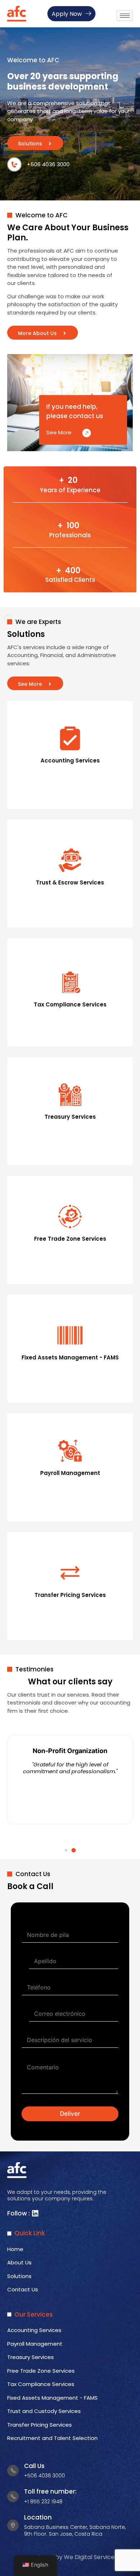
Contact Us (23, 2289)
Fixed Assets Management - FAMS (52, 2398)
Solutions (19, 2276)
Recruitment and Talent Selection (52, 2438)
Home (15, 2249)
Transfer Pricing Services (39, 2425)
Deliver (70, 2114)
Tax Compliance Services (41, 2384)
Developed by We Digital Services (70, 2557)
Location (38, 2517)
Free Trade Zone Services (41, 2371)
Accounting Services (34, 2330)
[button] (66, 1850)
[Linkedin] (35, 2213)
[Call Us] (13, 2471)
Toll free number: (50, 2491)
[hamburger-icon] (125, 16)
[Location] (13, 2525)
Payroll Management (37, 2344)
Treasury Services (31, 2357)
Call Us (34, 2466)
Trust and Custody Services (45, 2411)
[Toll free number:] (13, 2496)
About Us (19, 2262)
